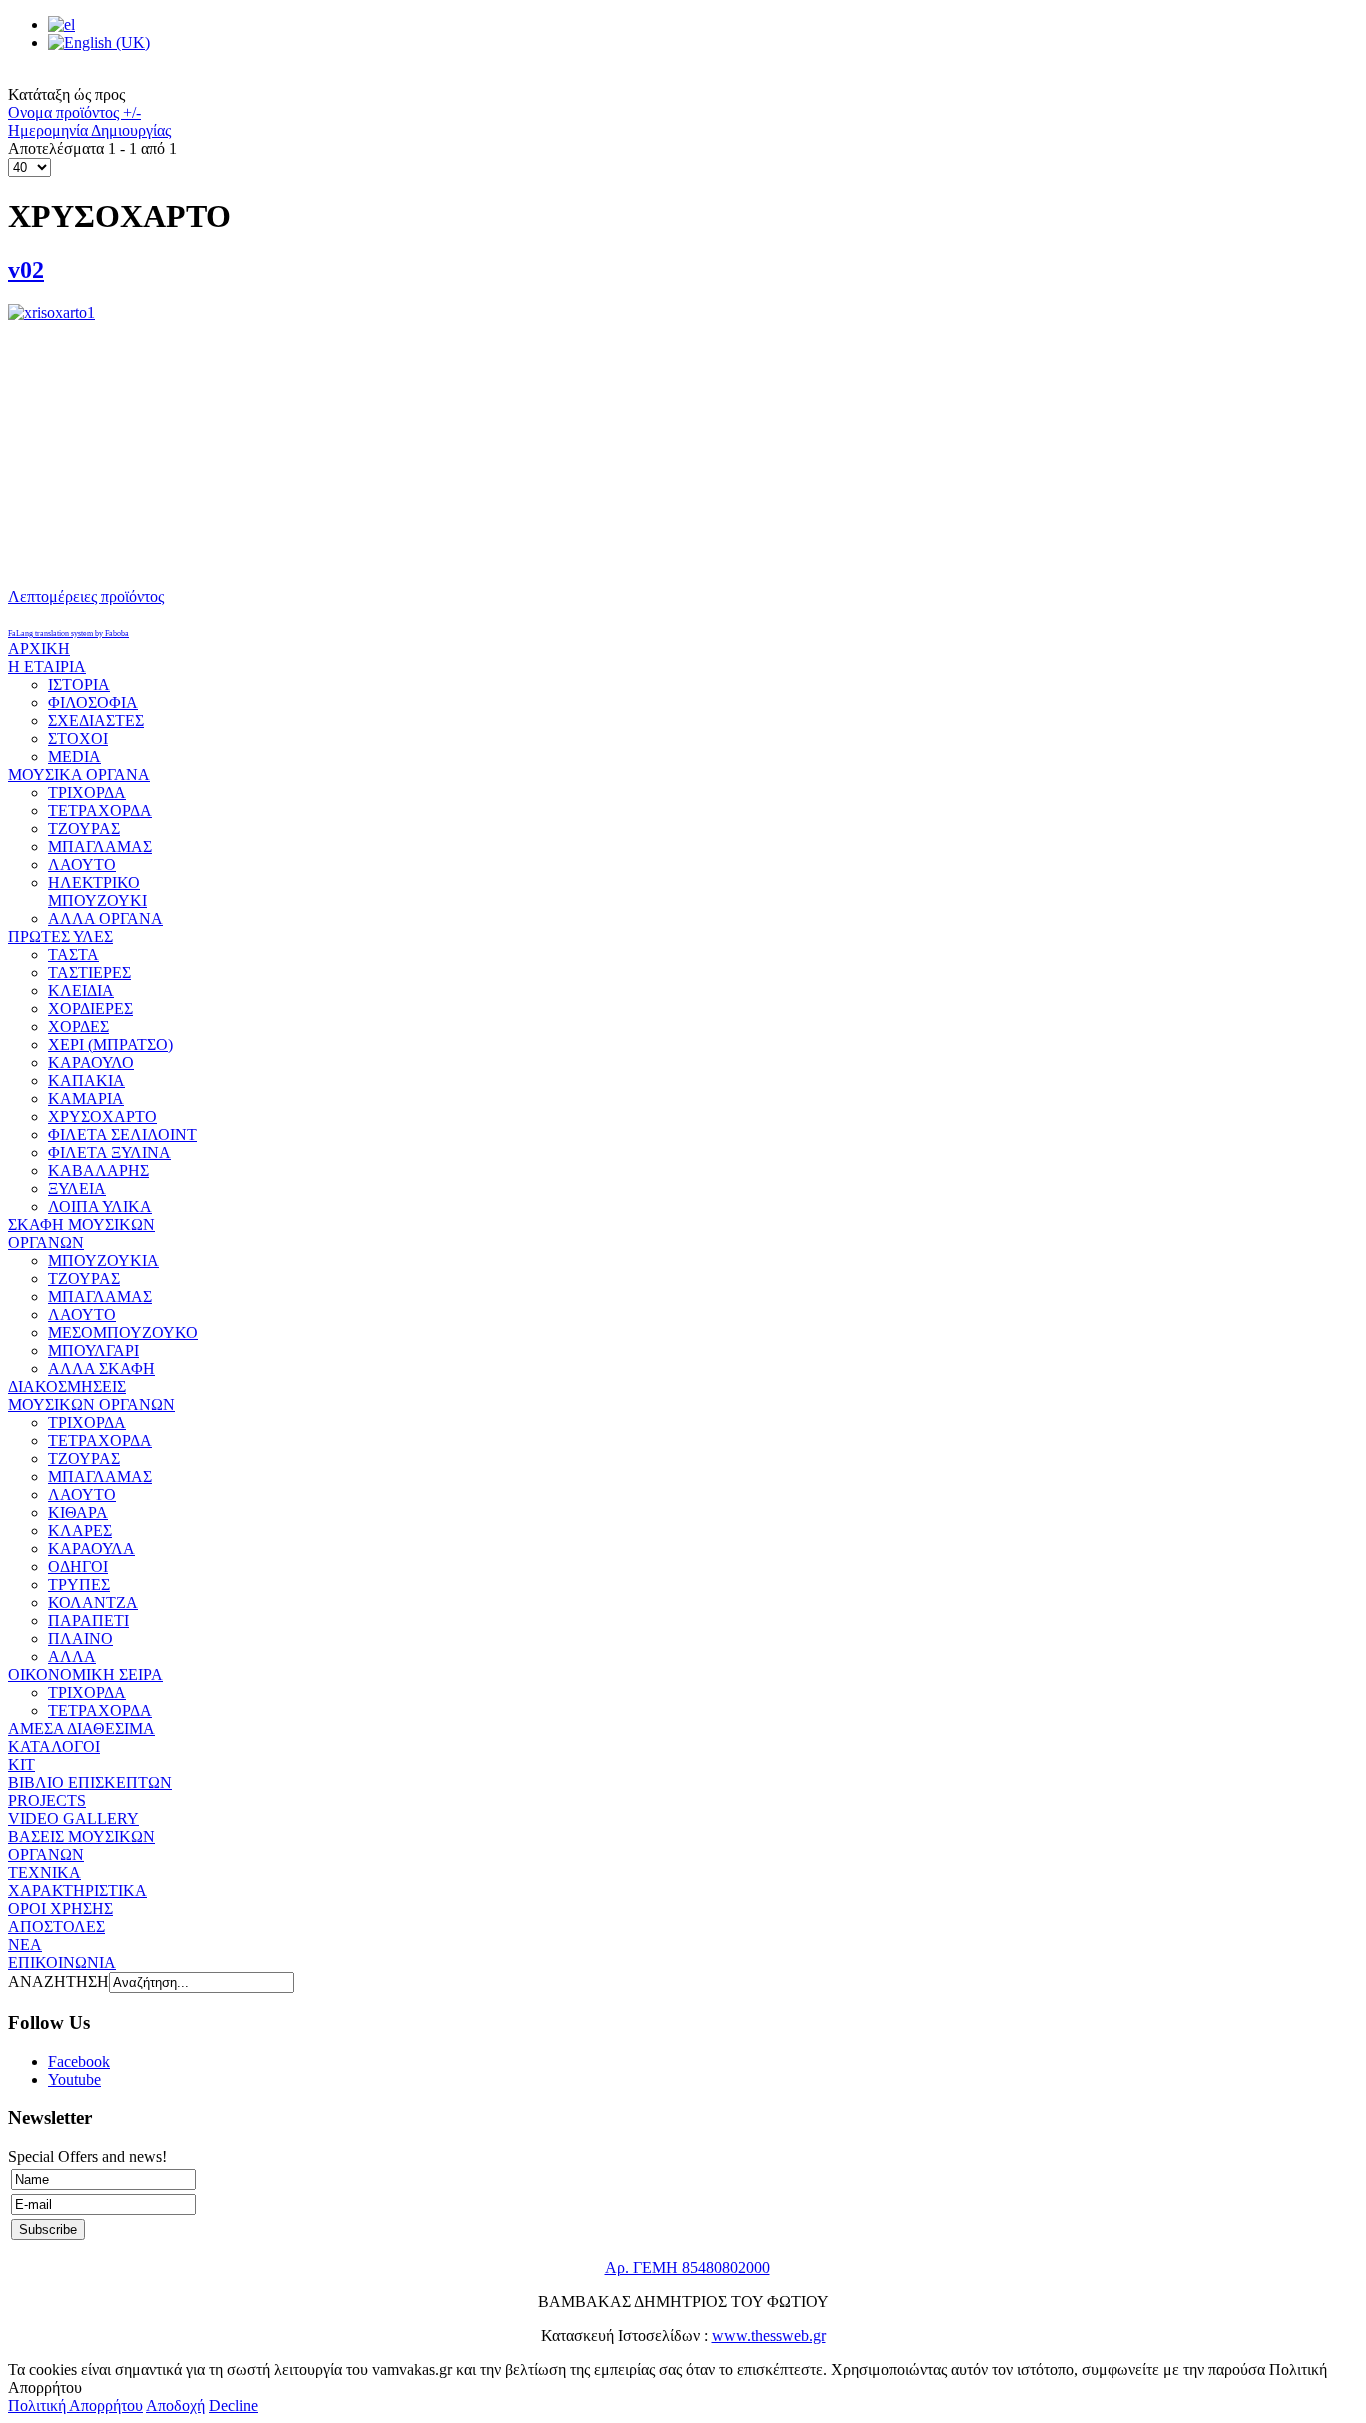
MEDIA (74, 756)
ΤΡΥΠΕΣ (79, 1584)
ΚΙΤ (21, 1764)
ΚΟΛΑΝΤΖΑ (93, 1602)
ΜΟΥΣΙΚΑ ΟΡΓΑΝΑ (79, 774)
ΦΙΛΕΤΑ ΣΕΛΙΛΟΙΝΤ (122, 1134)
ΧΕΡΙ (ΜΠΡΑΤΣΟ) (110, 1044)
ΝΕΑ (25, 1944)
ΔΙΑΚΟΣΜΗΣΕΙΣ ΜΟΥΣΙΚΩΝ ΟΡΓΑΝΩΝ (91, 1395)
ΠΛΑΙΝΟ (80, 1638)
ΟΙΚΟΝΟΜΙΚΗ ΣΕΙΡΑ (85, 1674)
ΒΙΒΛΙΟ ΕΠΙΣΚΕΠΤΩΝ (90, 1782)
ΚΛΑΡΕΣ (80, 1530)
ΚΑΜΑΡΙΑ (86, 1098)
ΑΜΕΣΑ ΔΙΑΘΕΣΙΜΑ (81, 1728)
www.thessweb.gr (769, 2335)
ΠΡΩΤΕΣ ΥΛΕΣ (60, 936)
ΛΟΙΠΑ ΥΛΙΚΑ (100, 1206)
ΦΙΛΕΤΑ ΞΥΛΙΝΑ (109, 1152)
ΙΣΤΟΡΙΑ (79, 684)
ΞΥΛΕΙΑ (77, 1188)
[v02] (683, 429)
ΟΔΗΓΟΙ (78, 1566)
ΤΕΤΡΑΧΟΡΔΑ (100, 810)
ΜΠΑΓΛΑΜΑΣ (100, 846)
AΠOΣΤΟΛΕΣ (56, 1926)
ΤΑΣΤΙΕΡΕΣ (89, 972)
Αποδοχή (175, 2405)
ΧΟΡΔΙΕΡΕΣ (90, 1008)
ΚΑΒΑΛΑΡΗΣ (98, 1170)
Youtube (74, 2079)
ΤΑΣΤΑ (73, 954)
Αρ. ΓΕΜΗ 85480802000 (687, 2267)
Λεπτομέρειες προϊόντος (86, 596)
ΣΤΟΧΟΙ (78, 738)
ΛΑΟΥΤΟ (82, 864)
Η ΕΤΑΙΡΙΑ (47, 666)
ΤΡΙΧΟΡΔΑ (87, 792)
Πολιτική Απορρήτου (75, 2405)
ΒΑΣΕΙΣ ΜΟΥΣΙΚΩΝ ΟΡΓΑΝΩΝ (81, 1845)
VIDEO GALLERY (73, 1818)
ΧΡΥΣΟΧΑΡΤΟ (102, 1116)
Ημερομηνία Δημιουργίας (89, 130)
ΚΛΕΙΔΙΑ (81, 990)
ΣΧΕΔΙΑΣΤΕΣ (96, 720)
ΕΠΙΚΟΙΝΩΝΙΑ (62, 1962)
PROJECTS (47, 1800)
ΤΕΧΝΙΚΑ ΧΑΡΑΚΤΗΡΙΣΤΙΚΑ (77, 1881)
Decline (233, 2405)
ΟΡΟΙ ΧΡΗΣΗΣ (60, 1908)
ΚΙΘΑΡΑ (78, 1512)
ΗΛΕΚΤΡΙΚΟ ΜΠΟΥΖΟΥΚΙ (97, 891)
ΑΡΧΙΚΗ (39, 648)
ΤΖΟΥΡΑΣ (84, 828)
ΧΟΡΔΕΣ (78, 1026)
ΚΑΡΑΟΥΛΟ (91, 1062)
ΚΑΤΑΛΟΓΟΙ (54, 1746)
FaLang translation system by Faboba (68, 633)
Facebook (79, 2061)
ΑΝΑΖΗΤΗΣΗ (58, 1981)
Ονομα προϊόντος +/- (74, 112)
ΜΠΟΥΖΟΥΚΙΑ (103, 1260)
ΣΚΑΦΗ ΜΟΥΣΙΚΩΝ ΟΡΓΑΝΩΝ (81, 1233)
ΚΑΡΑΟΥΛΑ (91, 1548)
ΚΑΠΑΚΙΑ (86, 1080)
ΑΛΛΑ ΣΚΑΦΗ (101, 1368)
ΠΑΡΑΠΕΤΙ (88, 1620)
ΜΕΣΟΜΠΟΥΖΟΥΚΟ (123, 1332)
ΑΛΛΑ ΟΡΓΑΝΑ (105, 918)
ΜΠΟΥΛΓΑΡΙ (93, 1350)
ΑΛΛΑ (72, 1656)
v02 (26, 270)
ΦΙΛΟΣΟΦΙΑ (93, 702)
